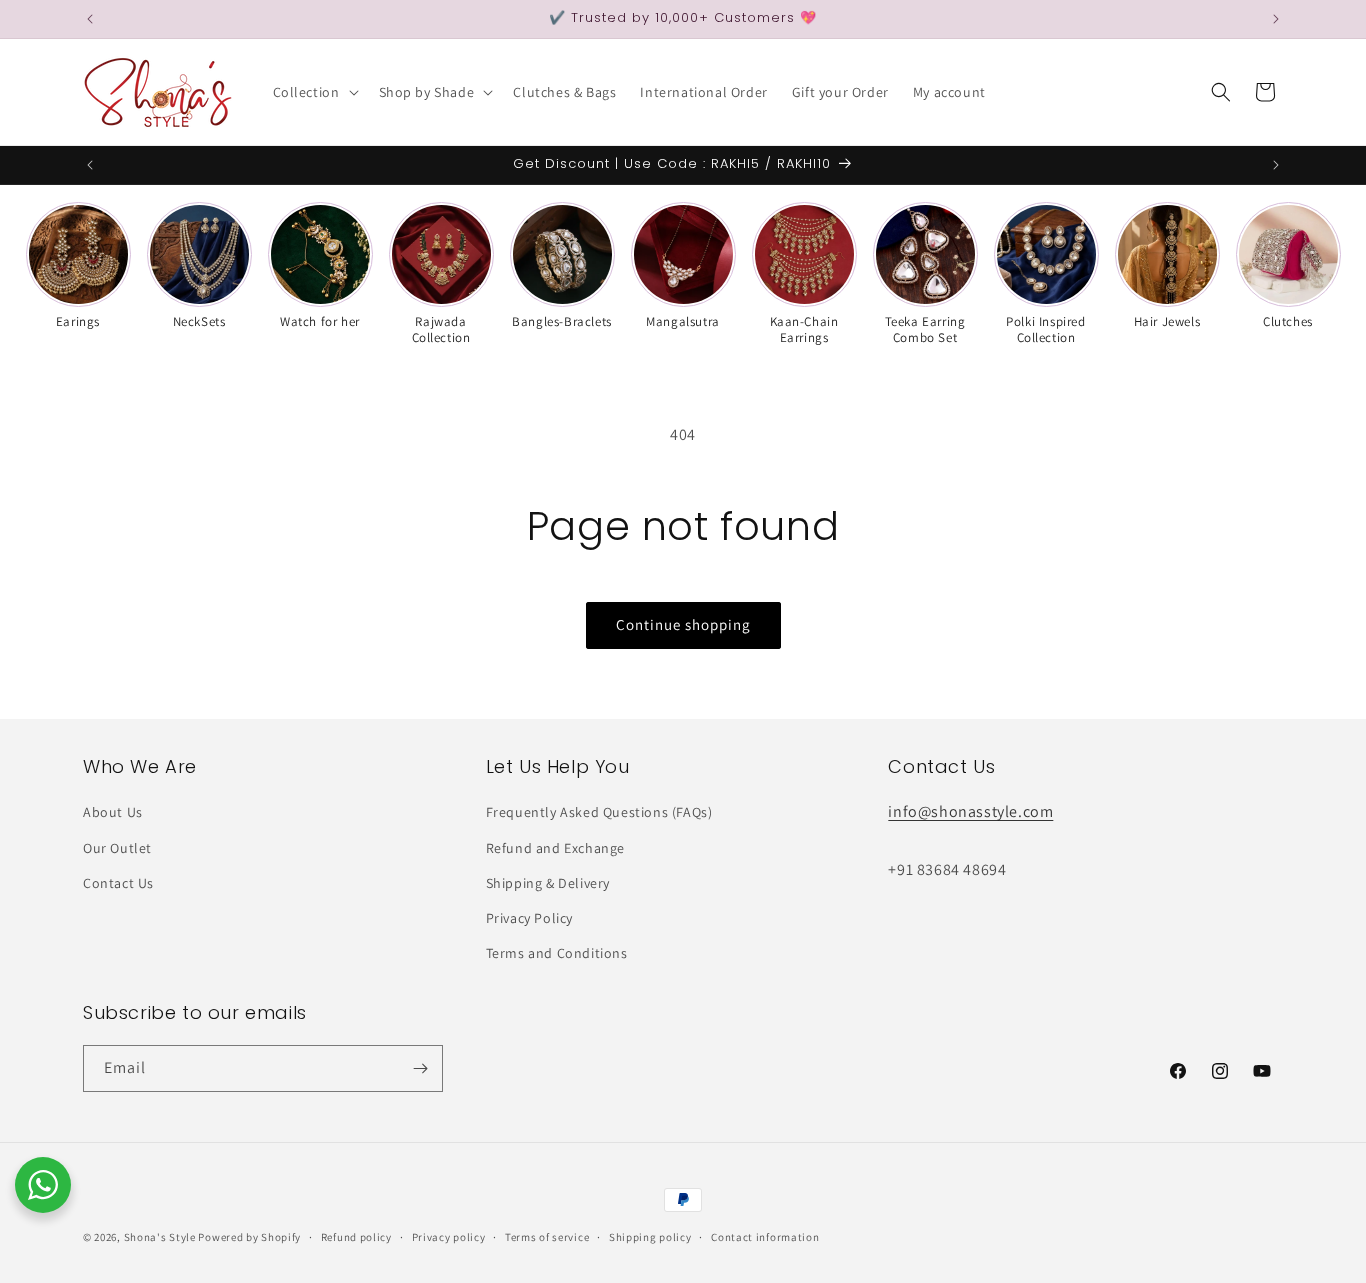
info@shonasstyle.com (970, 811)
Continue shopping (683, 624)
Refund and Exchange (555, 848)
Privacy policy (449, 1237)
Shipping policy (650, 1237)
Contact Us (118, 883)
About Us (113, 812)
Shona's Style (160, 1237)
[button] (314, 92)
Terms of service (547, 1237)
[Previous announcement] (90, 19)
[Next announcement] (1276, 19)
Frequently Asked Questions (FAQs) (599, 812)
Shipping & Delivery (548, 883)
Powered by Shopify (249, 1237)
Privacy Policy (529, 918)
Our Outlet (117, 848)
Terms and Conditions (557, 953)
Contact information (765, 1237)
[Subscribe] (420, 1068)
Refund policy (356, 1237)
